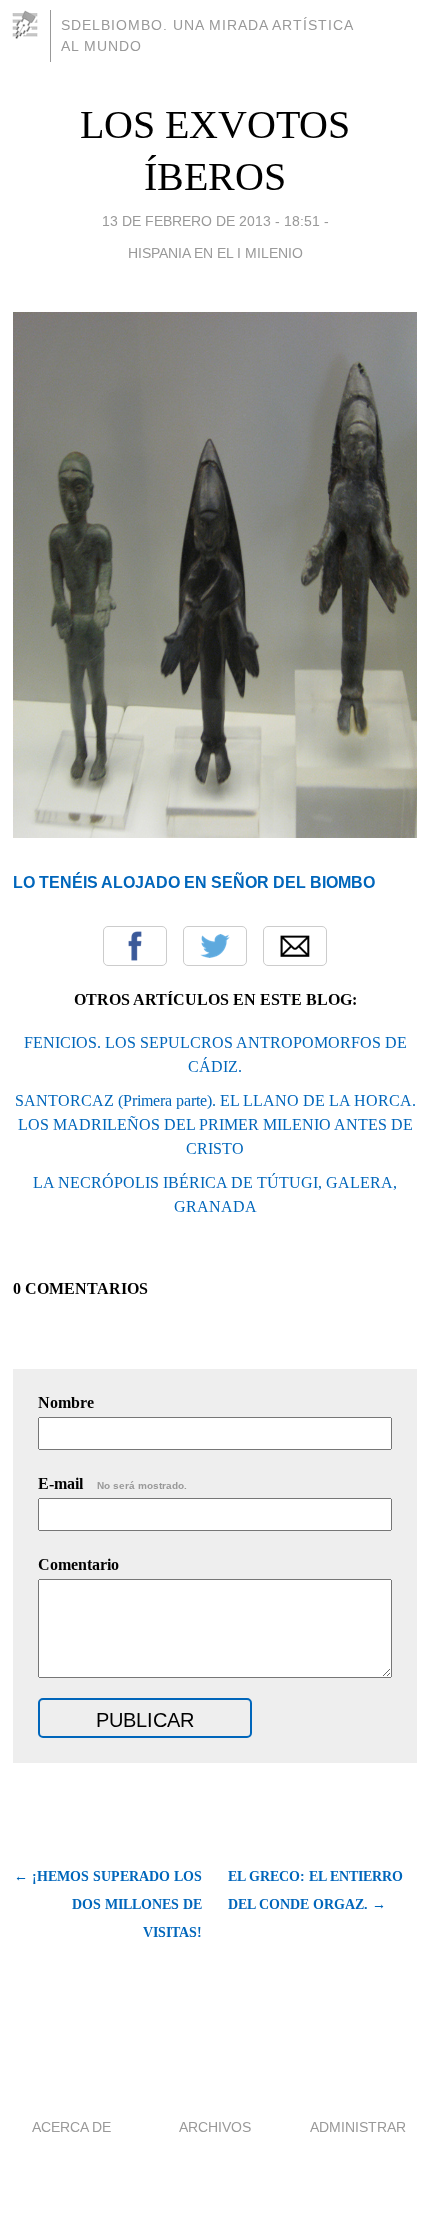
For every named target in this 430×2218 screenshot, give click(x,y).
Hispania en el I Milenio (215, 253)
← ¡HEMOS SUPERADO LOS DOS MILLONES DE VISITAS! (107, 1904)
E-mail (112, 1483)
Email (295, 946)
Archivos (215, 2127)
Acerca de (71, 2127)
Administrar (358, 2127)
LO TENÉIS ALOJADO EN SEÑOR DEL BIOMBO (194, 882)
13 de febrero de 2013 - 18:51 (211, 221)
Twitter (215, 946)
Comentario (78, 1564)
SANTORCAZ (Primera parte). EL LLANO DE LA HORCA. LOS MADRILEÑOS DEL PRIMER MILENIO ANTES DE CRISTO (215, 1124)
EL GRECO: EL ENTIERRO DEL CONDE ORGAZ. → (315, 1890)
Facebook (135, 946)
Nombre (66, 1402)
